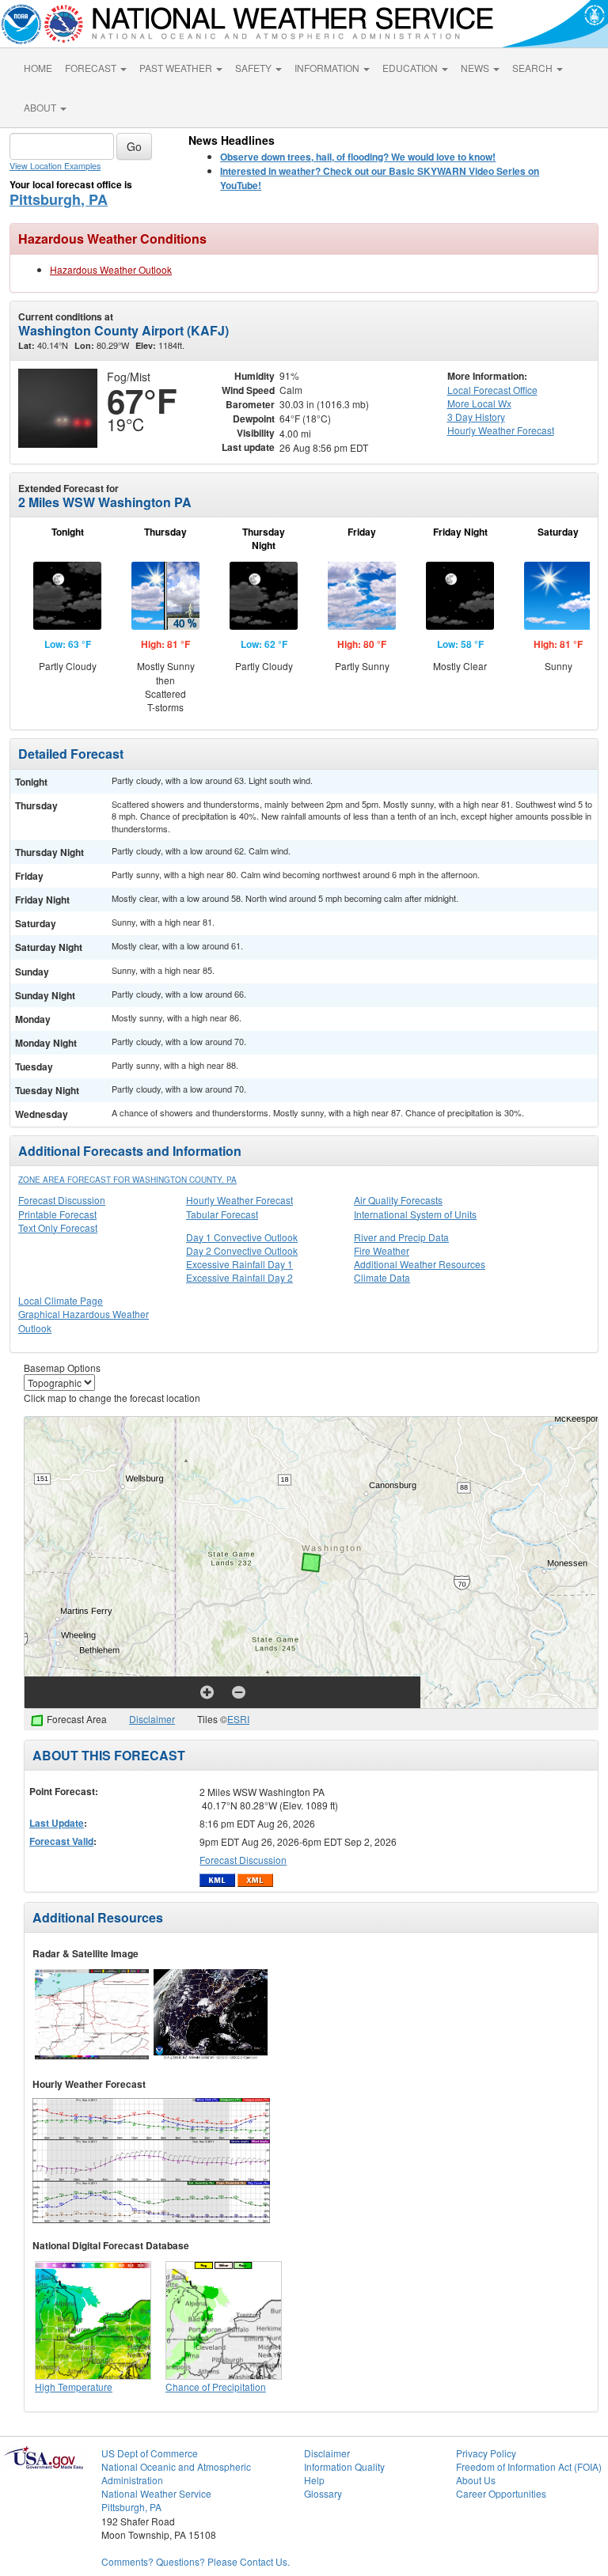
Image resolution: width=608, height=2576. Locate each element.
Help (314, 2480)
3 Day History (476, 417)
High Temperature (74, 2387)
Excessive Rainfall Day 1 (239, 1264)
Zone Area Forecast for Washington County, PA (127, 1180)
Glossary (323, 2493)
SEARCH (534, 68)
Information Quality (344, 2466)
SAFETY (255, 68)
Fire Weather (382, 1250)
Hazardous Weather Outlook (111, 269)
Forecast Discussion (62, 1200)
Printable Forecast (57, 1214)
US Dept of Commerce (150, 2453)
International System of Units (415, 1214)
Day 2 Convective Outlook (242, 1250)
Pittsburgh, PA (59, 199)
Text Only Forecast (58, 1227)
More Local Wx (479, 403)
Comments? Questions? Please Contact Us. (196, 2561)
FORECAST (92, 68)
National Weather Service (156, 2493)
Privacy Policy (486, 2453)
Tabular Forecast (222, 1214)
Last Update (57, 1823)
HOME (38, 68)
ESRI (238, 1719)
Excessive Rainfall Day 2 (239, 1277)
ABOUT (41, 107)
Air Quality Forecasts (398, 1200)
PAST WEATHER (177, 68)
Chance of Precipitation (216, 2387)
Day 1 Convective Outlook (242, 1237)
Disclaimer (152, 1719)
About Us (476, 2480)
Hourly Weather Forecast (239, 1200)
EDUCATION (411, 68)
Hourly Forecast (501, 430)
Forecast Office (492, 390)
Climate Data (382, 1277)
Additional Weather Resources (420, 1264)
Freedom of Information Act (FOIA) (529, 2466)
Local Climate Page (61, 1300)
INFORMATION (328, 68)
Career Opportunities (501, 2493)
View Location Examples (55, 166)
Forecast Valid (61, 1841)
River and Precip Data (401, 1237)
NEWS (476, 68)
